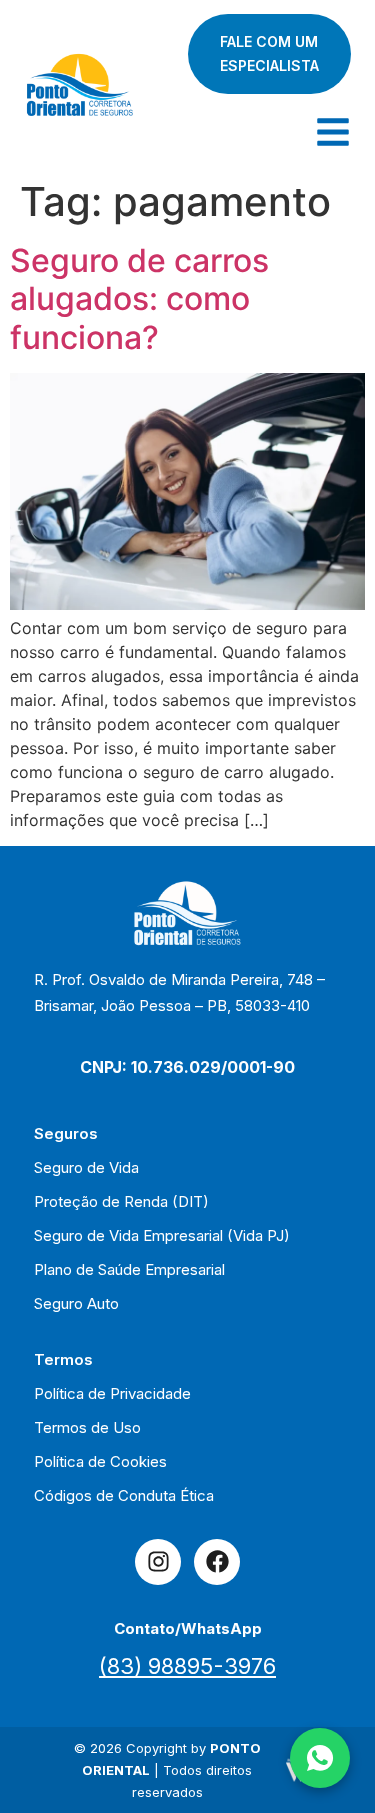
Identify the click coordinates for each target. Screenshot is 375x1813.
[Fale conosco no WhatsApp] (320, 1758)
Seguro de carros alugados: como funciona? (139, 299)
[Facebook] (217, 1562)
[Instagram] (158, 1562)
